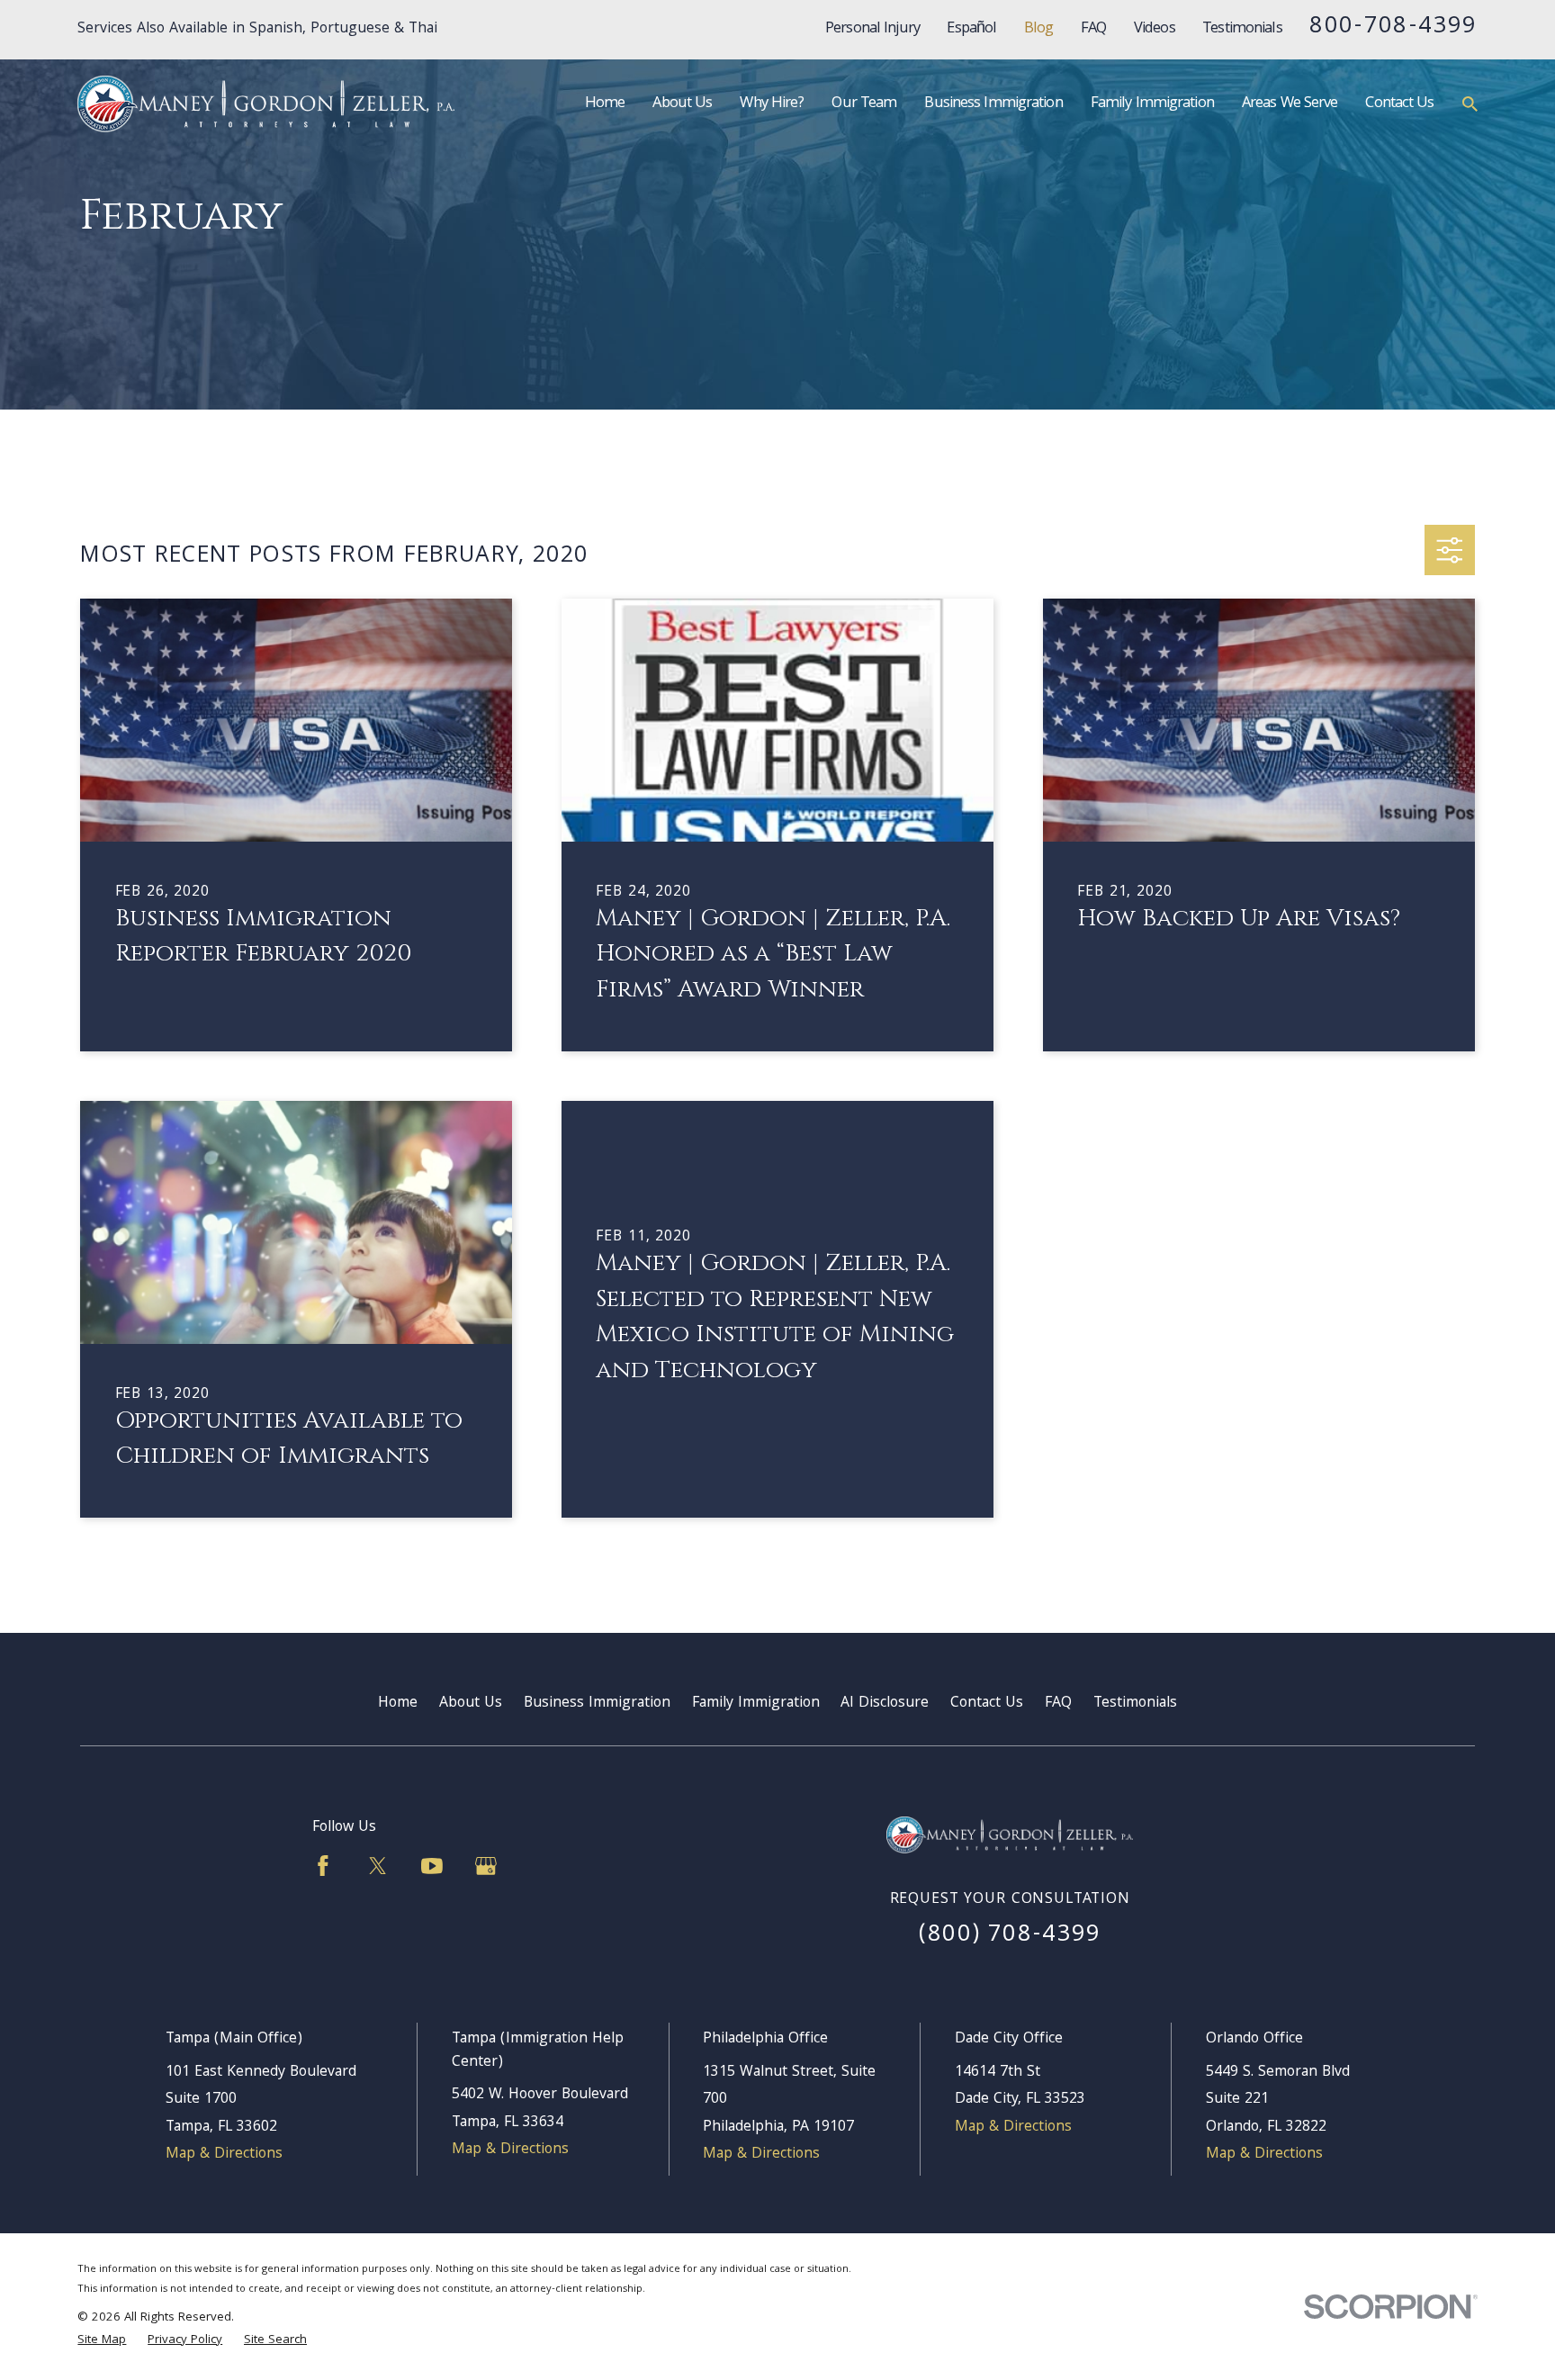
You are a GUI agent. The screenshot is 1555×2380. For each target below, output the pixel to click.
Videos (1155, 29)
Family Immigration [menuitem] (1152, 104)
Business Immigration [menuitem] (993, 104)
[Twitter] (378, 1866)
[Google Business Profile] (486, 1866)
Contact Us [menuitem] (1399, 104)
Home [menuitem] (605, 104)
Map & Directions (224, 2155)
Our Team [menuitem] (864, 104)
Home (398, 1704)
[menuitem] (102, 2341)
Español (971, 29)
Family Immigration (756, 1704)
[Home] (265, 104)
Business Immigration (597, 1704)
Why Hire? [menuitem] (772, 104)
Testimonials (1242, 29)
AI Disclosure (885, 1704)
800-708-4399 (1393, 27)
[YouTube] (432, 1866)
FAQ (1093, 29)
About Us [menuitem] (682, 104)
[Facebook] (323, 1866)
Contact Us (987, 1704)
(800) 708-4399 (1010, 1936)
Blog (1038, 29)
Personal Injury (872, 29)
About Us (471, 1704)
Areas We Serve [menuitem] (1290, 104)
